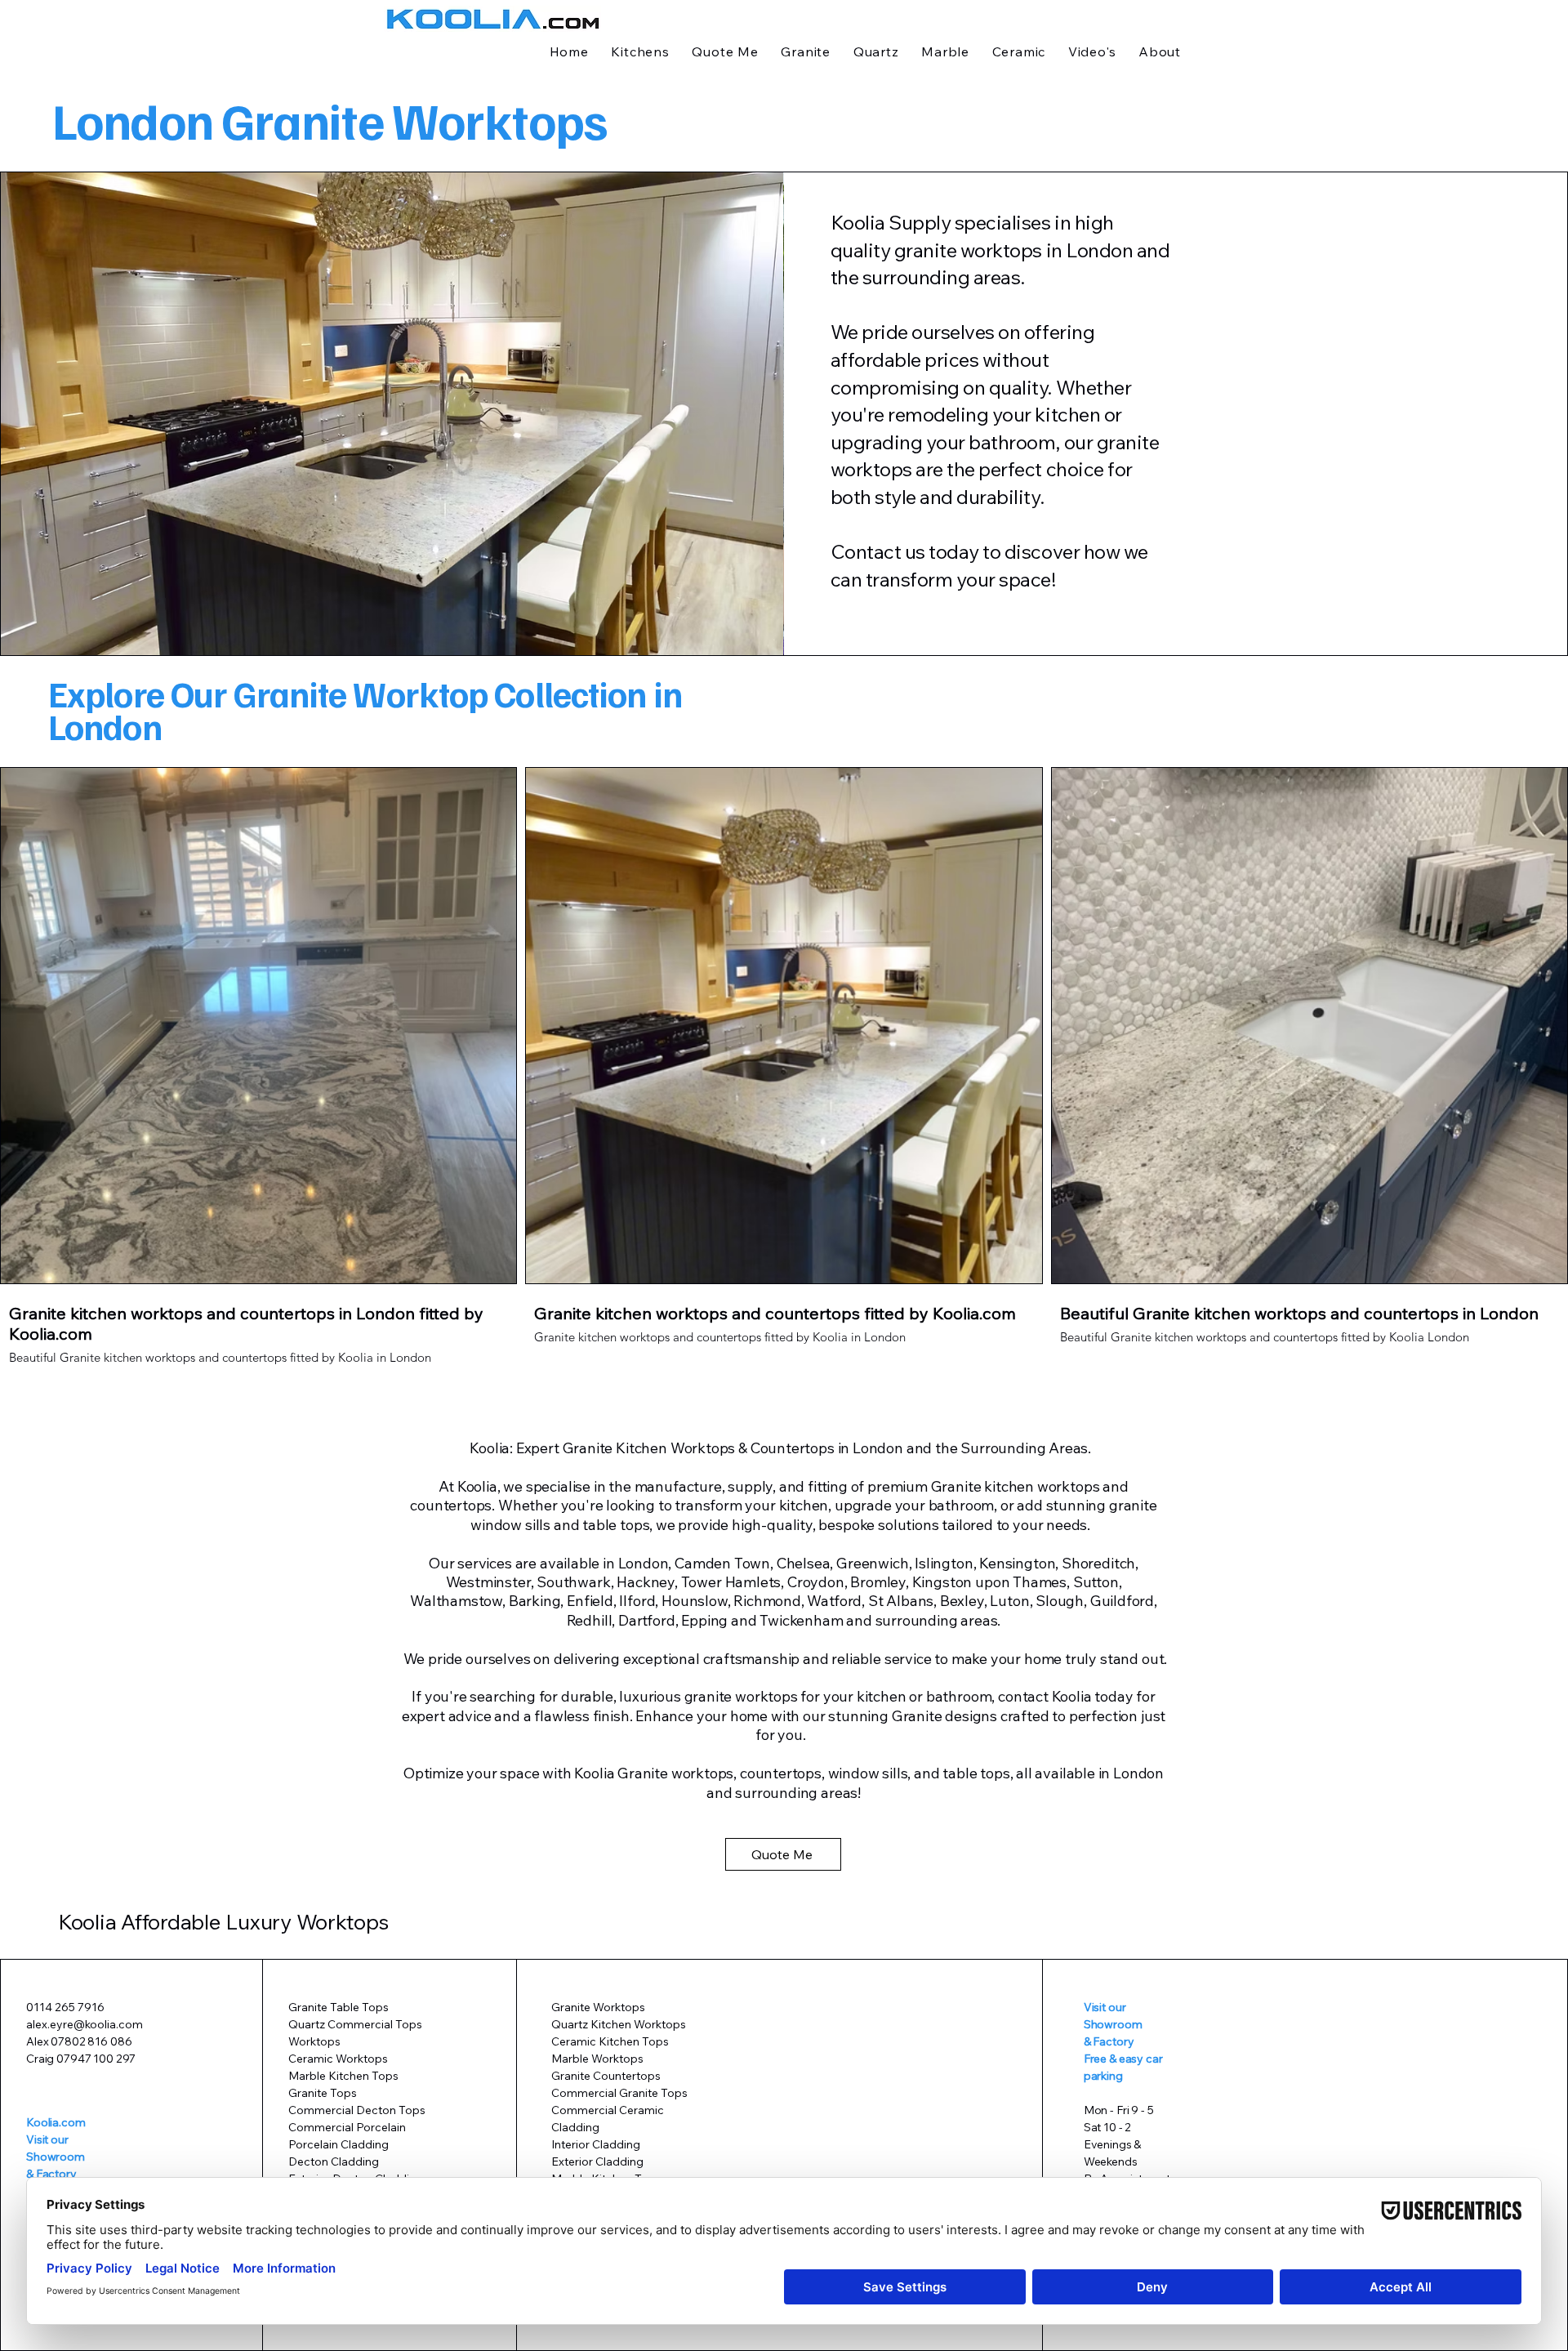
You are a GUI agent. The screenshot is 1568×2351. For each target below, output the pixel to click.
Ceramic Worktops (338, 2059)
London (1099, 250)
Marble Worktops (597, 2059)
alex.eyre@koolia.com (85, 2024)
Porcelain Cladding (339, 2144)
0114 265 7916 (65, 2007)
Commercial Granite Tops (619, 2093)
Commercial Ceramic (608, 2110)
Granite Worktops (598, 2007)
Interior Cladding (596, 2144)
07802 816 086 (91, 2041)
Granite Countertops (606, 2076)
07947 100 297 (96, 2059)
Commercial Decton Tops (357, 2110)
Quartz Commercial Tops (355, 2024)
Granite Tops (323, 2093)
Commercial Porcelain (348, 2127)
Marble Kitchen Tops (343, 2076)
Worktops (314, 2041)
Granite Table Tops (339, 2007)
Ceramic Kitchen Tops (610, 2041)
